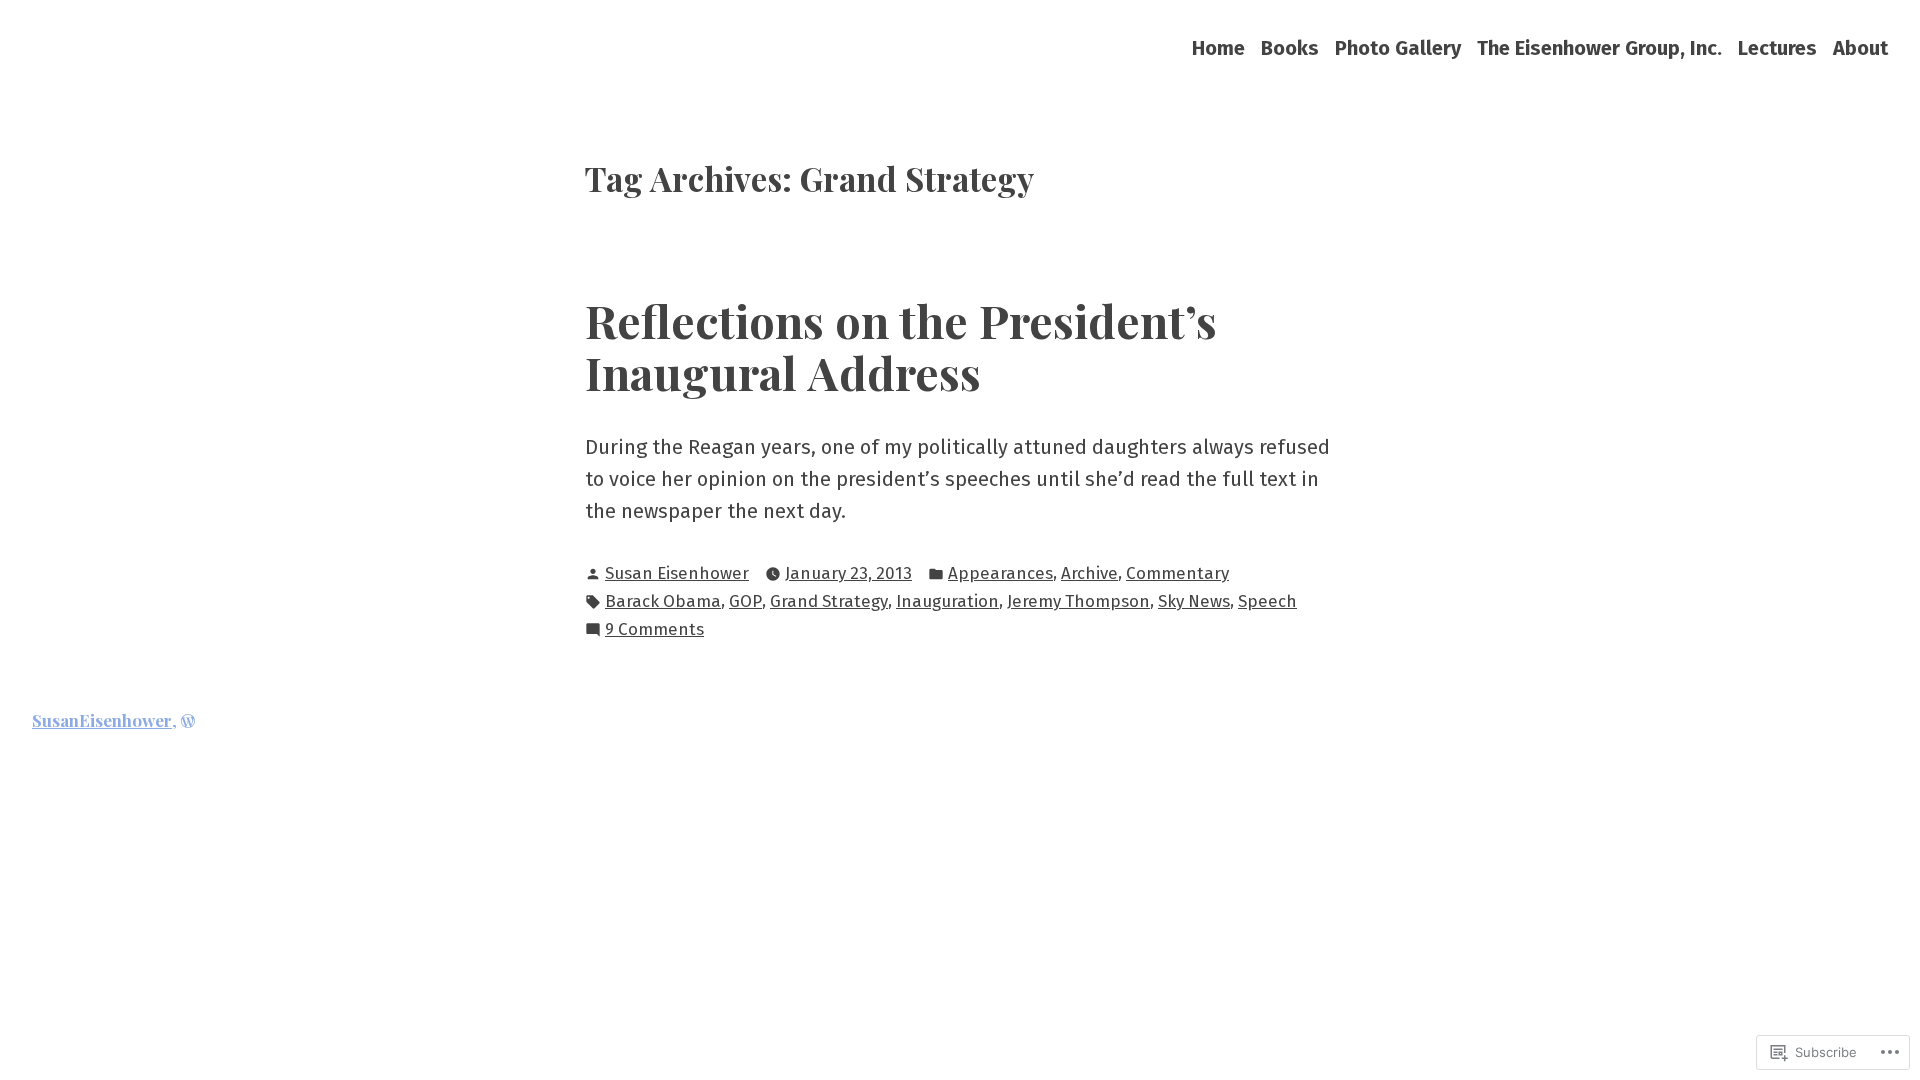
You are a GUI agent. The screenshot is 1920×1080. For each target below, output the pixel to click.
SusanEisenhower (102, 720)
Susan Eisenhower (677, 573)
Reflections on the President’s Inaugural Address (901, 346)
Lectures (1777, 47)
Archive (1089, 573)
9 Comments (654, 630)
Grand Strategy (829, 601)
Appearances (1000, 573)
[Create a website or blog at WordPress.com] (188, 720)
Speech (1267, 601)
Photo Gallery (1398, 47)
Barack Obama (663, 601)
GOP (745, 601)
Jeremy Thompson (1078, 601)
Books (1290, 47)
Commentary (1177, 573)
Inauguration (947, 601)
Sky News (1194, 601)
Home (1218, 47)
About (1860, 47)
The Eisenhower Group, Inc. (1599, 47)
